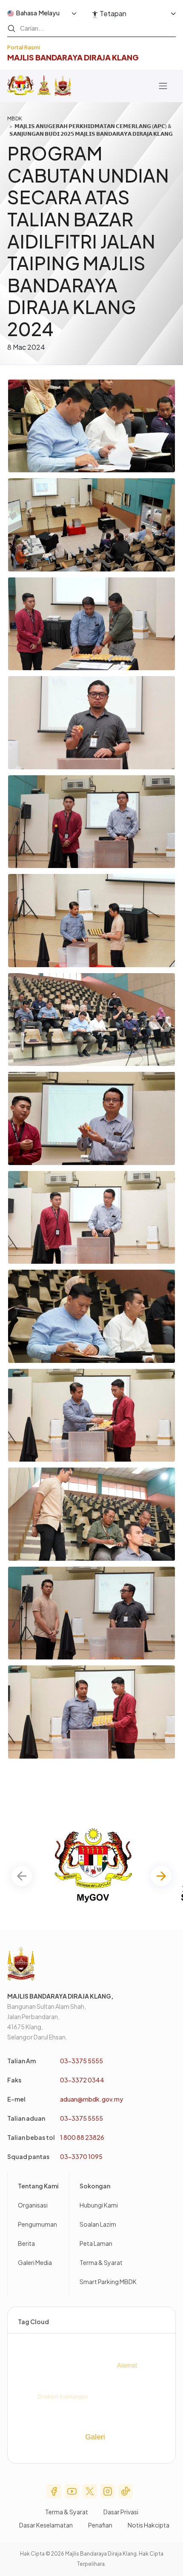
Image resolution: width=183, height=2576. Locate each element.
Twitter (90, 2491)
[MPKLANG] (63, 86)
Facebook (54, 2491)
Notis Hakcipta (149, 2525)
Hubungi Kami (99, 2205)
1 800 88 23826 (82, 2137)
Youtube (72, 2491)
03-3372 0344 (82, 2080)
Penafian (100, 2525)
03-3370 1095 (81, 2156)
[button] (161, 1876)
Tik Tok (126, 2491)
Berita (26, 2243)
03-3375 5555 (81, 2061)
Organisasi (33, 2205)
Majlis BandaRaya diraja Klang (73, 57)
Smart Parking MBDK (108, 2282)
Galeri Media (35, 2262)
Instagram (108, 2491)
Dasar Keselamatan (46, 2525)
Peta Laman (96, 2243)
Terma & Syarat (101, 2262)
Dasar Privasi (121, 2512)
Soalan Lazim (98, 2224)
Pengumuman (37, 2224)
